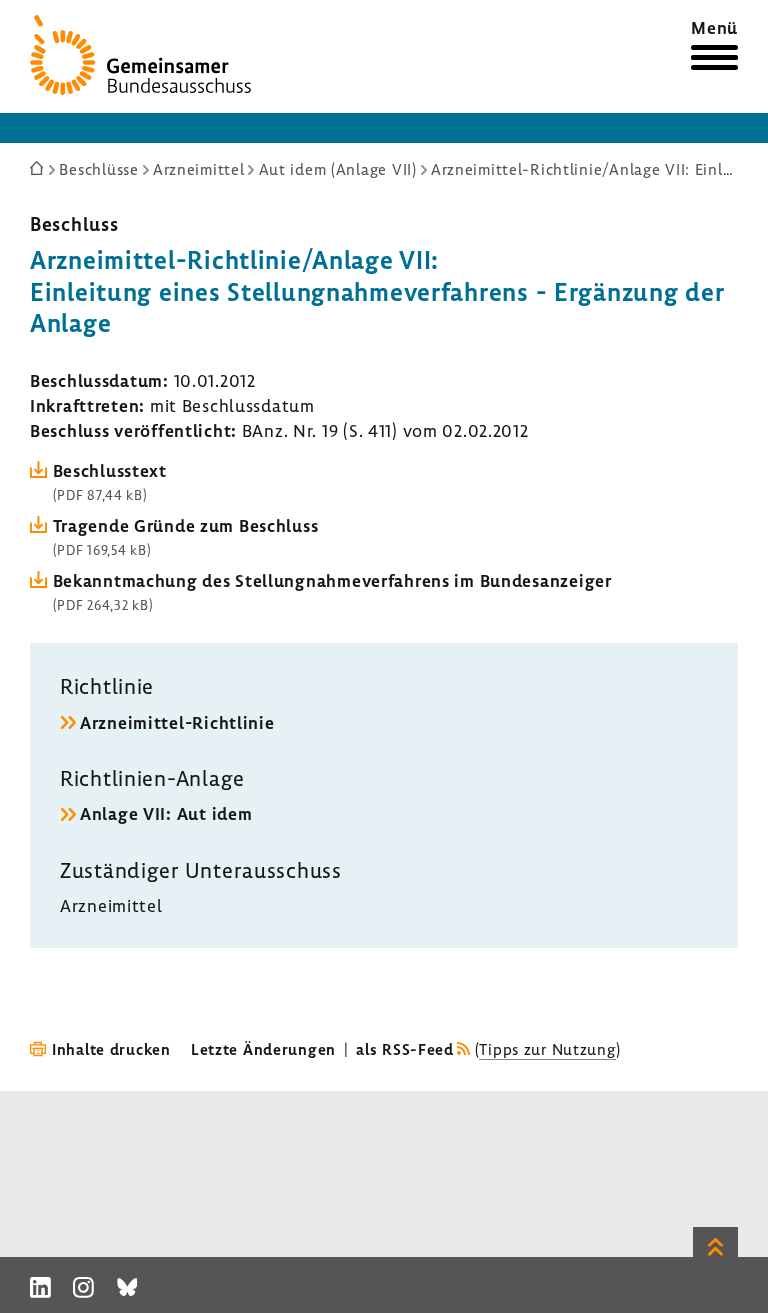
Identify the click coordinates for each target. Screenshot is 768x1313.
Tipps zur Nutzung (547, 1049)
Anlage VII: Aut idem (166, 813)
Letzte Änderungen (263, 1049)
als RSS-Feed (405, 1049)
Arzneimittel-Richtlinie (177, 722)
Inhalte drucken (111, 1049)
